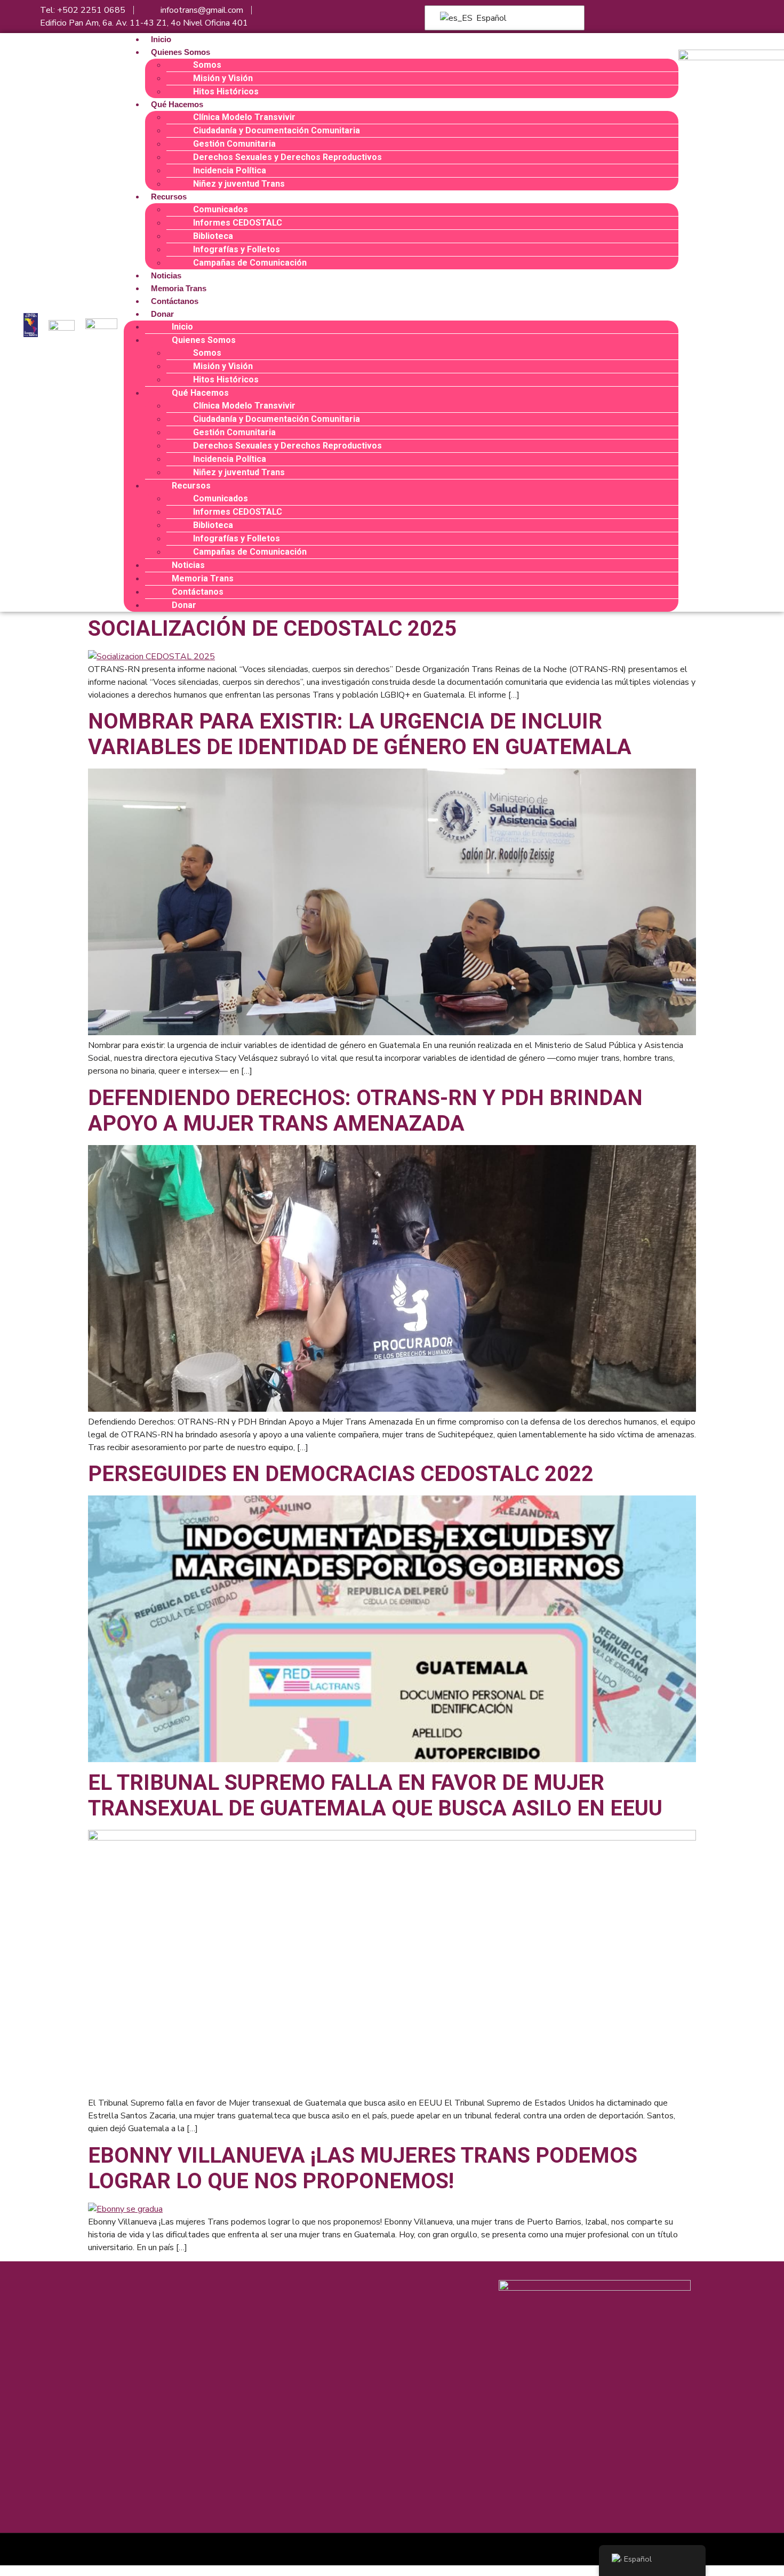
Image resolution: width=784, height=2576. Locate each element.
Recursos (169, 197)
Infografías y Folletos (237, 249)
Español (490, 18)
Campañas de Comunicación (250, 263)
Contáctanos (175, 301)
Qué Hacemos (177, 104)
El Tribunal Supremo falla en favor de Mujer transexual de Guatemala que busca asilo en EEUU (375, 1795)
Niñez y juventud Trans (239, 184)
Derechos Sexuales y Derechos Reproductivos (287, 157)
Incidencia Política (230, 170)
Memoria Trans (179, 288)
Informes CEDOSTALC (238, 223)
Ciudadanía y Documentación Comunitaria (277, 130)
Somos (207, 65)
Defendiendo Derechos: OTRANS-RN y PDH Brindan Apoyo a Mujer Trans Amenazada (365, 1111)
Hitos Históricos (226, 91)
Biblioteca (213, 236)
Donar (162, 314)
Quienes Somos (181, 52)
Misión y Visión (223, 78)
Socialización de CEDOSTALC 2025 (272, 629)
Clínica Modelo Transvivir (244, 117)
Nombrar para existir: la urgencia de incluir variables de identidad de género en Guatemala (360, 734)
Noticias (166, 275)
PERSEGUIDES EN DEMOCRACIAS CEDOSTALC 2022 (341, 1474)
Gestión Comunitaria (234, 144)
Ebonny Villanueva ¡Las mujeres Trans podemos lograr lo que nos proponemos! (363, 2168)
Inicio (161, 39)
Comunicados (221, 209)
